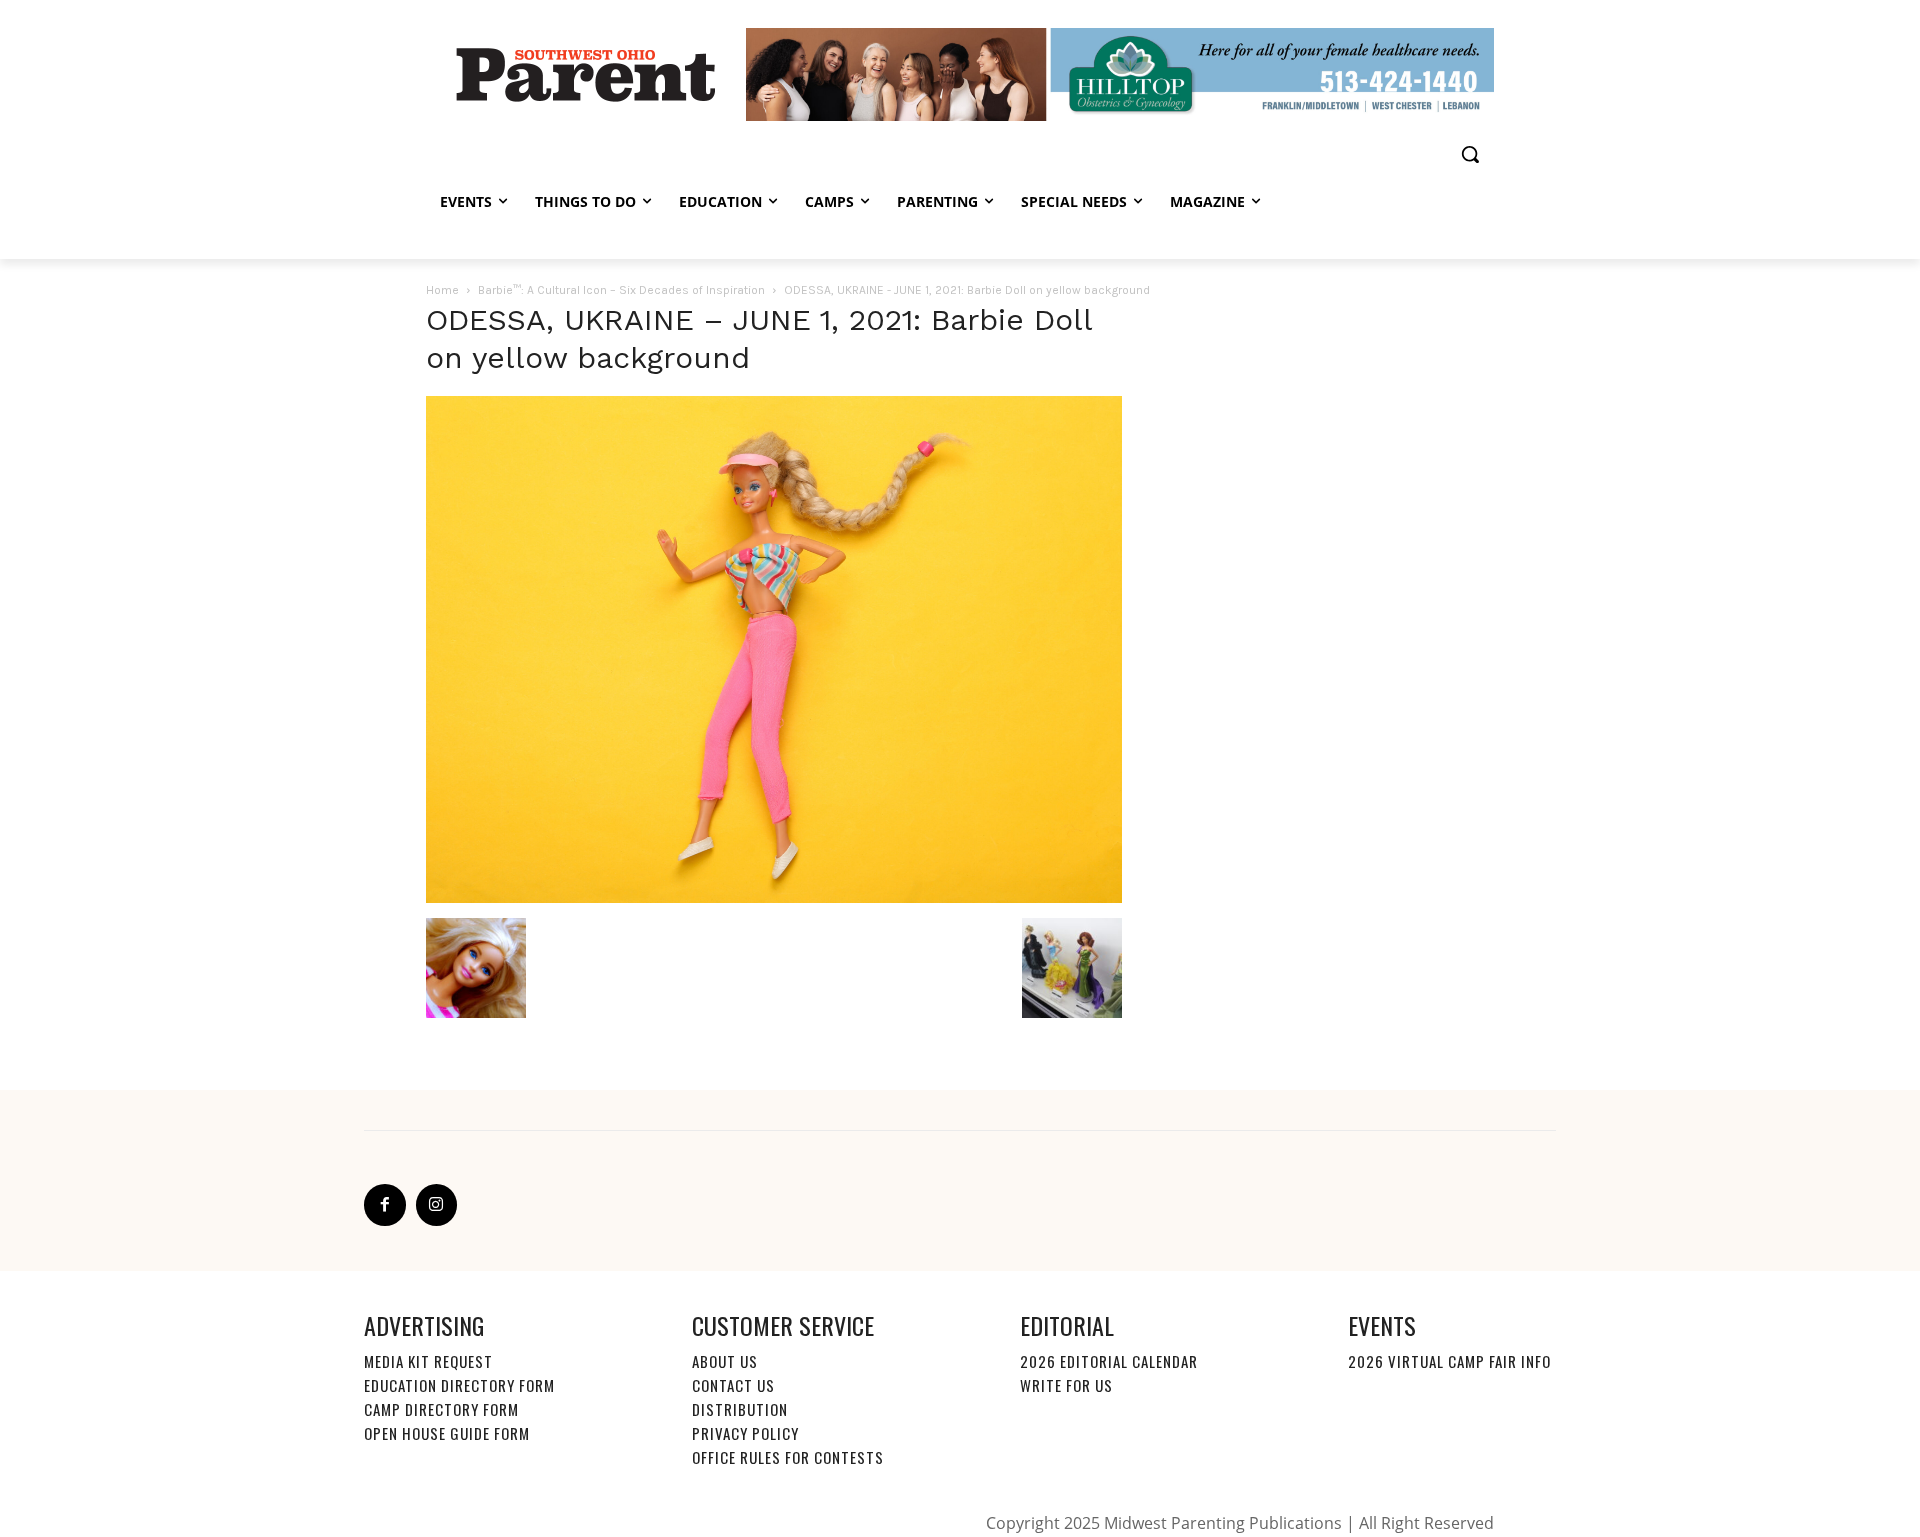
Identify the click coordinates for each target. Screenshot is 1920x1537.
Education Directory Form (459, 1385)
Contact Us (733, 1385)
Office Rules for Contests (788, 1457)
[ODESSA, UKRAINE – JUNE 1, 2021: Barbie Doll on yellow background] (774, 898)
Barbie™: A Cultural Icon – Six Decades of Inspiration (621, 290)
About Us (725, 1361)
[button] (1470, 154)
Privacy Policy (745, 1433)
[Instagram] (437, 1205)
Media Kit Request (428, 1361)
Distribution (740, 1409)
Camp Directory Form (441, 1409)
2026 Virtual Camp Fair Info (1449, 1361)
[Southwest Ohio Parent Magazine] (586, 74)
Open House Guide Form (447, 1433)
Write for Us (1066, 1385)
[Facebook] (385, 1205)
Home (442, 290)
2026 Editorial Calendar (1109, 1361)
